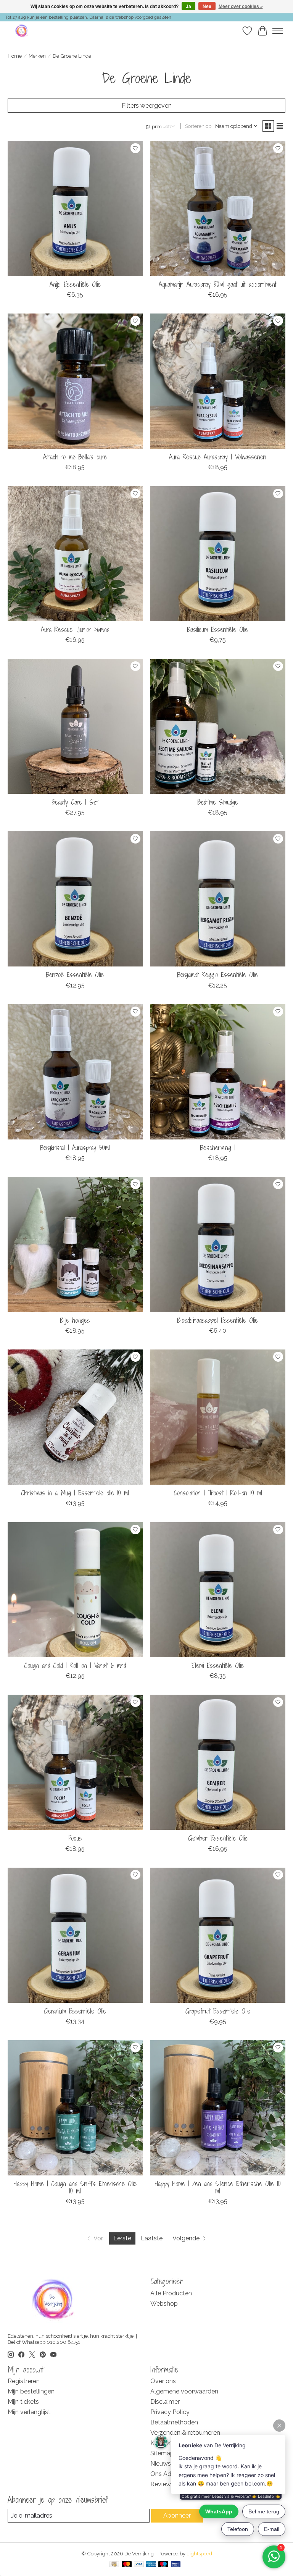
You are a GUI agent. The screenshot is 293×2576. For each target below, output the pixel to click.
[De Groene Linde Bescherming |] (218, 1072)
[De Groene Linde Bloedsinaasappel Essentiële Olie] (218, 1244)
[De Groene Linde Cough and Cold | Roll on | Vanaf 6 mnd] (75, 1590)
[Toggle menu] (278, 31)
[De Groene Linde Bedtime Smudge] (218, 726)
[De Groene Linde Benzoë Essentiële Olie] (75, 899)
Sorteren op (198, 126)
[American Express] (151, 2565)
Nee (207, 6)
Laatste (152, 2238)
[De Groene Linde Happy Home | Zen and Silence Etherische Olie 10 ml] (218, 2108)
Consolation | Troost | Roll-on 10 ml (218, 1493)
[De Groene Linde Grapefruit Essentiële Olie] (218, 1935)
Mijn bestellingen (31, 2391)
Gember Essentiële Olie (218, 1838)
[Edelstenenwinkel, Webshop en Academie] (22, 31)
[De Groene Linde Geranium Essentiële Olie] (75, 1935)
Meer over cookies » (241, 6)
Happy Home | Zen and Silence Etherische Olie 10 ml (218, 2187)
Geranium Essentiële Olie (75, 2011)
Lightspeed (199, 2553)
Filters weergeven (147, 106)
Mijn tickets (23, 2402)
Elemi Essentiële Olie (218, 1665)
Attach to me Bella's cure (75, 457)
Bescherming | (218, 1148)
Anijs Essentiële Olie (75, 284)
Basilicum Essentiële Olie (218, 629)
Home (15, 56)
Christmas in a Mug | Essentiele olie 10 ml (75, 1493)
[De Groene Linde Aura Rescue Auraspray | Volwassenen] (218, 381)
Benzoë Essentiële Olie (75, 975)
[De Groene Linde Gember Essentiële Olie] (218, 1762)
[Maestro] (163, 2565)
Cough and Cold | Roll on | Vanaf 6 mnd (75, 1665)
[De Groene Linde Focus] (75, 1762)
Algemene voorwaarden (184, 2391)
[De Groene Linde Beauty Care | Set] (75, 726)
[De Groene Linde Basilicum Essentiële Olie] (218, 554)
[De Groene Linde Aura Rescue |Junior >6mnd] (75, 554)
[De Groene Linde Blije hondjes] (75, 1244)
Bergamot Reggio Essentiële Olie (218, 975)
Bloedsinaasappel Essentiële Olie (218, 1320)
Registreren (24, 2381)
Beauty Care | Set (75, 802)
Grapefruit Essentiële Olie (218, 2011)
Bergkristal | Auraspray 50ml (75, 1148)
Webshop (164, 2304)
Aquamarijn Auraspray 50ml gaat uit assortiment (218, 284)
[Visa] (139, 2565)
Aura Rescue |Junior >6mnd (75, 629)
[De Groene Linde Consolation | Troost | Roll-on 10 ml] (218, 1417)
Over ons (163, 2381)
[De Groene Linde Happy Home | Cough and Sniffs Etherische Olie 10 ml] (75, 2108)
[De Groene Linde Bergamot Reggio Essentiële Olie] (218, 899)
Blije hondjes (75, 1320)
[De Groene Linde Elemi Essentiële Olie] (218, 1590)
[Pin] (176, 2565)
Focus (75, 1838)
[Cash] (114, 2565)
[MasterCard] (127, 2565)
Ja (188, 6)
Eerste (122, 2238)
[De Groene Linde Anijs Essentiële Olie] (75, 208)
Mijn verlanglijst (29, 2412)
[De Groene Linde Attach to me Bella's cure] (75, 381)
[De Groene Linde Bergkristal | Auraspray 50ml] (75, 1072)
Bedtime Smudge (218, 802)
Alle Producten (171, 2293)
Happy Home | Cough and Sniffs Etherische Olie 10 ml (75, 2187)
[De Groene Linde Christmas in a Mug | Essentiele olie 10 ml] (75, 1417)
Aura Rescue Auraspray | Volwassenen (218, 457)
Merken (37, 56)
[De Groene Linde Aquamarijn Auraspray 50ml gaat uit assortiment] (218, 208)
